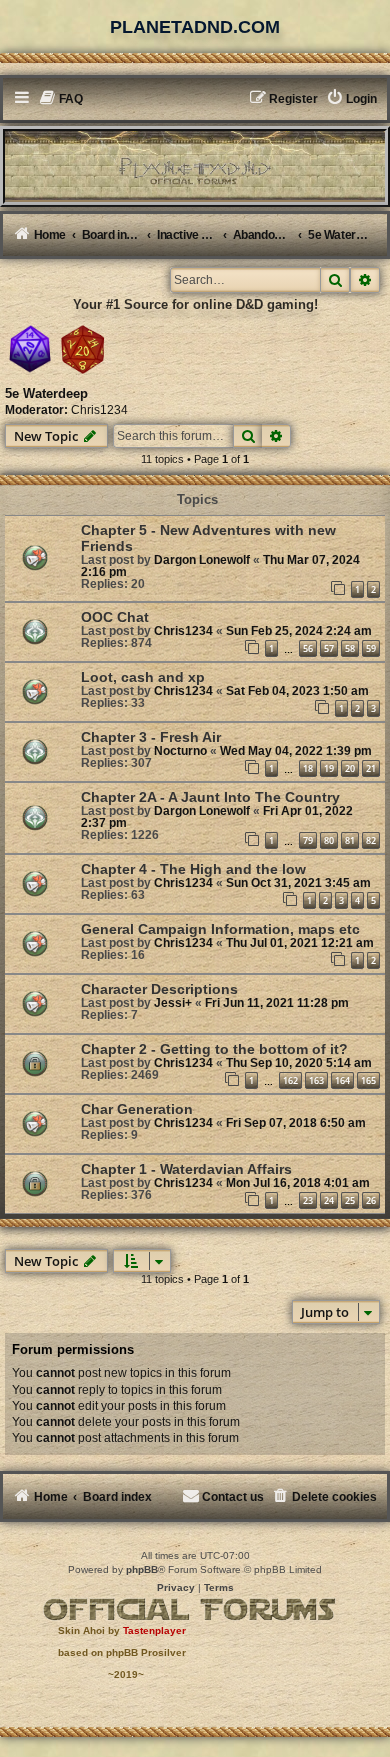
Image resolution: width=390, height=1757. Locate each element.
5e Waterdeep (46, 394)
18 (308, 768)
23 (308, 1200)
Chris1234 (99, 410)
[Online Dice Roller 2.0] (30, 349)
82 (371, 840)
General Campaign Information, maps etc (220, 929)
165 (368, 1080)
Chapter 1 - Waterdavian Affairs (186, 1169)
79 (308, 840)
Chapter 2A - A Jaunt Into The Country (210, 797)
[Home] (195, 165)
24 (329, 1200)
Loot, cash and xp (143, 677)
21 (371, 768)
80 (329, 840)
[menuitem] (61, 99)
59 (371, 648)
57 (329, 648)
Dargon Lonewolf (202, 560)
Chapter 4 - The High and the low (193, 869)
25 (350, 1200)
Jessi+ (173, 1003)
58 (350, 648)
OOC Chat (115, 617)
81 (350, 840)
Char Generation (137, 1109)
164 (342, 1080)
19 (329, 768)
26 (371, 1200)
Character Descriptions (159, 989)
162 (290, 1080)
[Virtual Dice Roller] (83, 349)
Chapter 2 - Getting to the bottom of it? (214, 1049)
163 (316, 1080)
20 (350, 768)
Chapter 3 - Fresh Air (151, 737)
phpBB (142, 1569)
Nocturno (180, 751)
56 (308, 648)
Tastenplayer (154, 1630)
